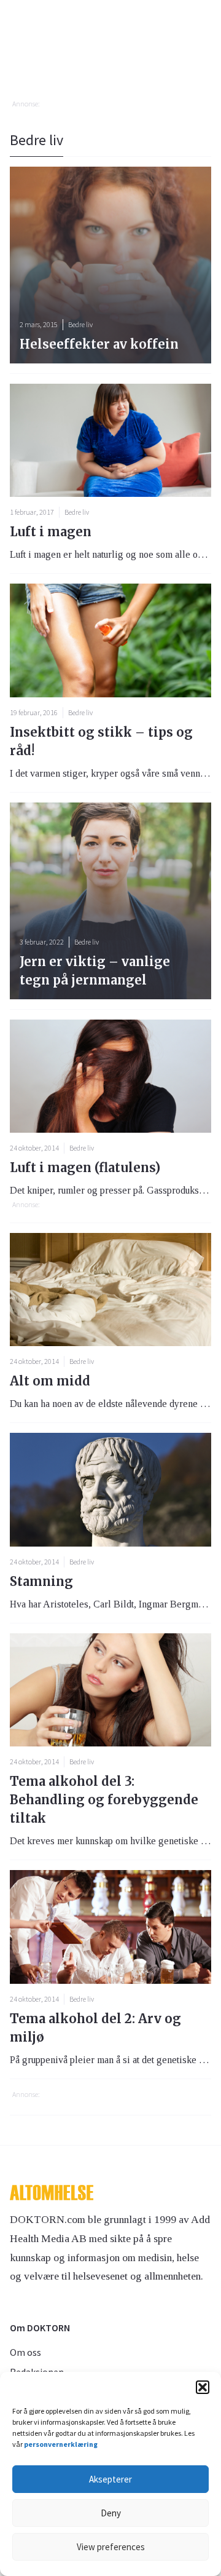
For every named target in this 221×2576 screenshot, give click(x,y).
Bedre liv (77, 512)
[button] (203, 2387)
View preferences (111, 2547)
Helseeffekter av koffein (99, 344)
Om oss (25, 2352)
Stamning (41, 1581)
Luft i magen (51, 532)
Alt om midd (50, 1381)
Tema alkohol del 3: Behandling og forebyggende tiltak (104, 1800)
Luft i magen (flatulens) (85, 1167)
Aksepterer (110, 2479)
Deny (111, 2513)
